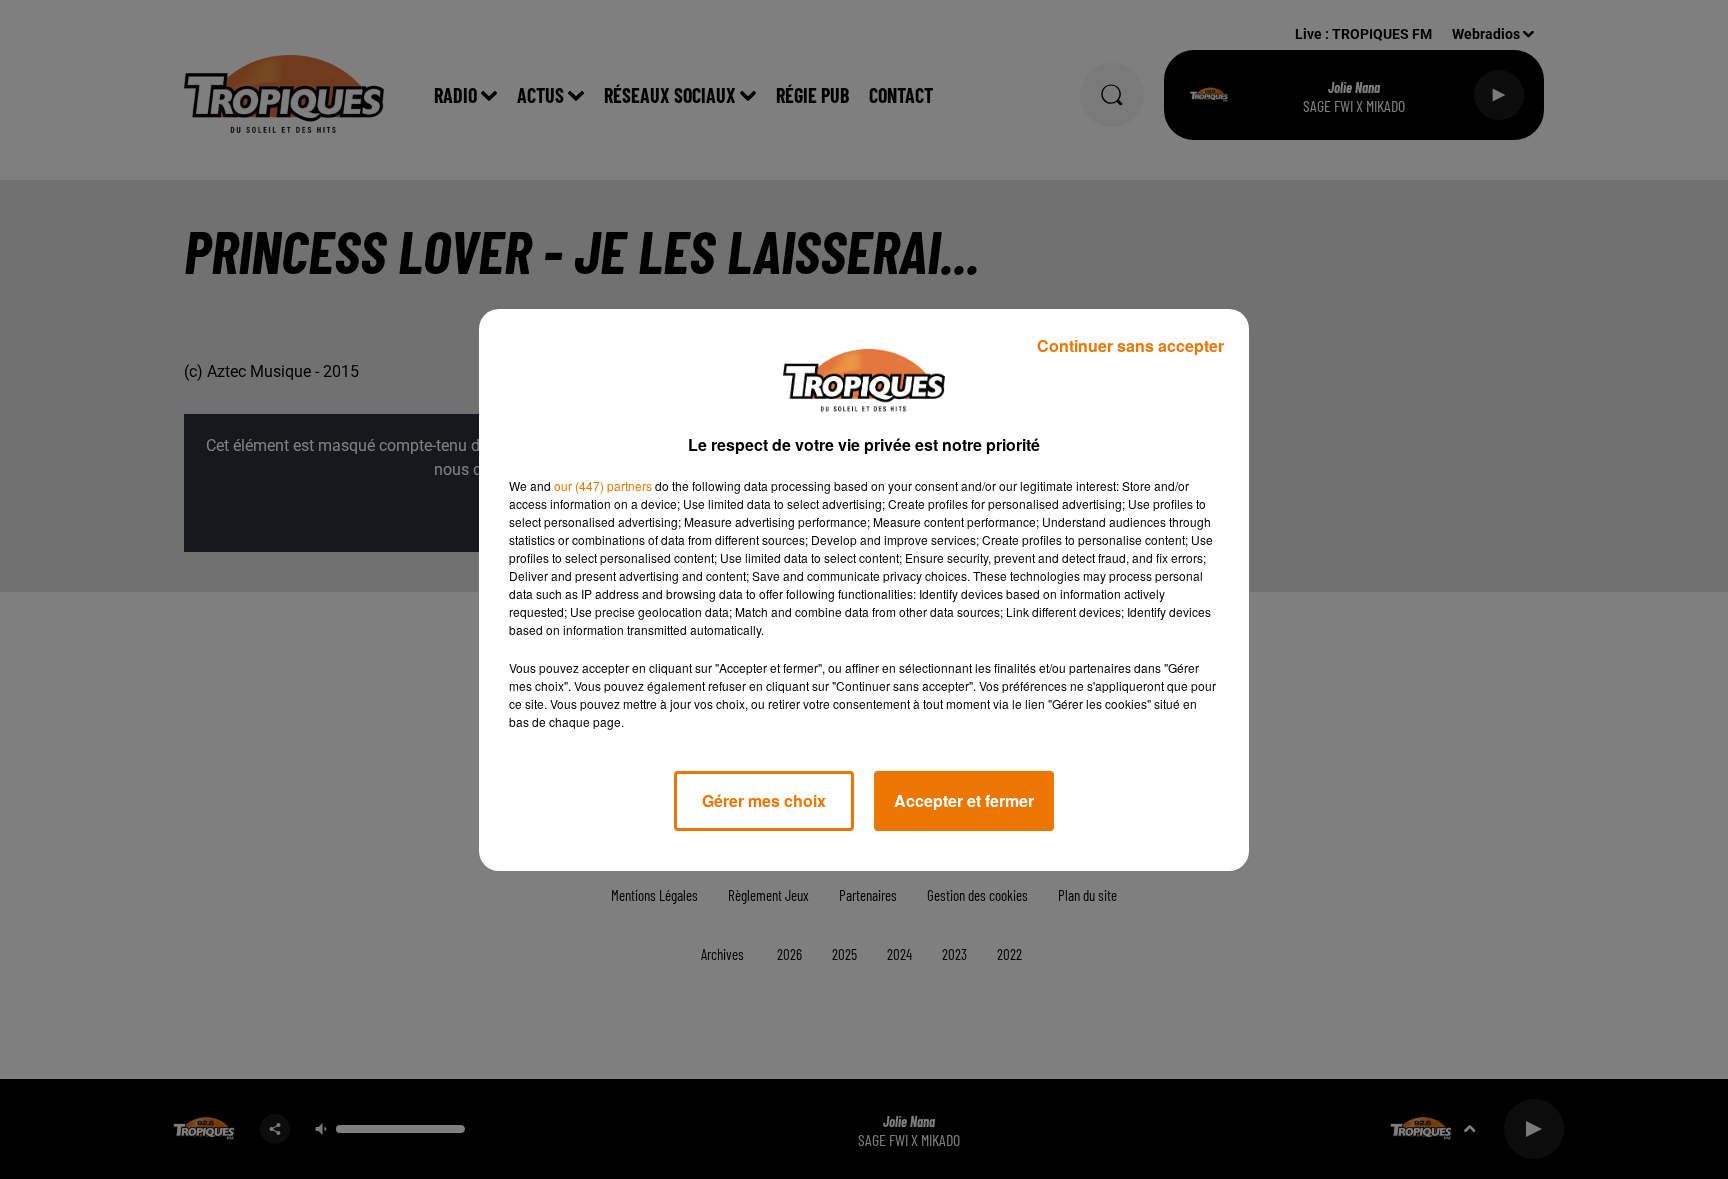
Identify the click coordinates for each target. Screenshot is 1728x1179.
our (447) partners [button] (603, 485)
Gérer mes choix (764, 800)
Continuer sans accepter (1130, 345)
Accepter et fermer (964, 800)
